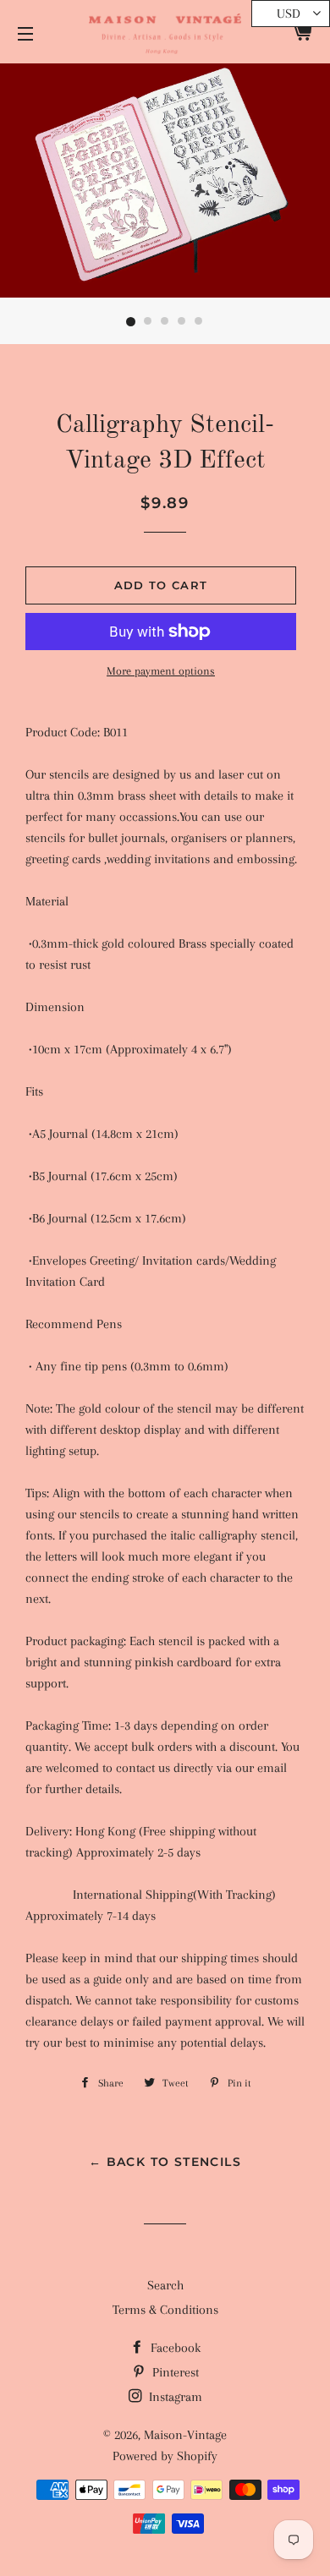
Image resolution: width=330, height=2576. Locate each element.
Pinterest (174, 2372)
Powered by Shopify (165, 2456)
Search (165, 2285)
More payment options (161, 671)
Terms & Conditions (165, 2310)
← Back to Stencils (165, 2162)
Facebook (174, 2348)
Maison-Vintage (185, 2435)
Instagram (174, 2397)
